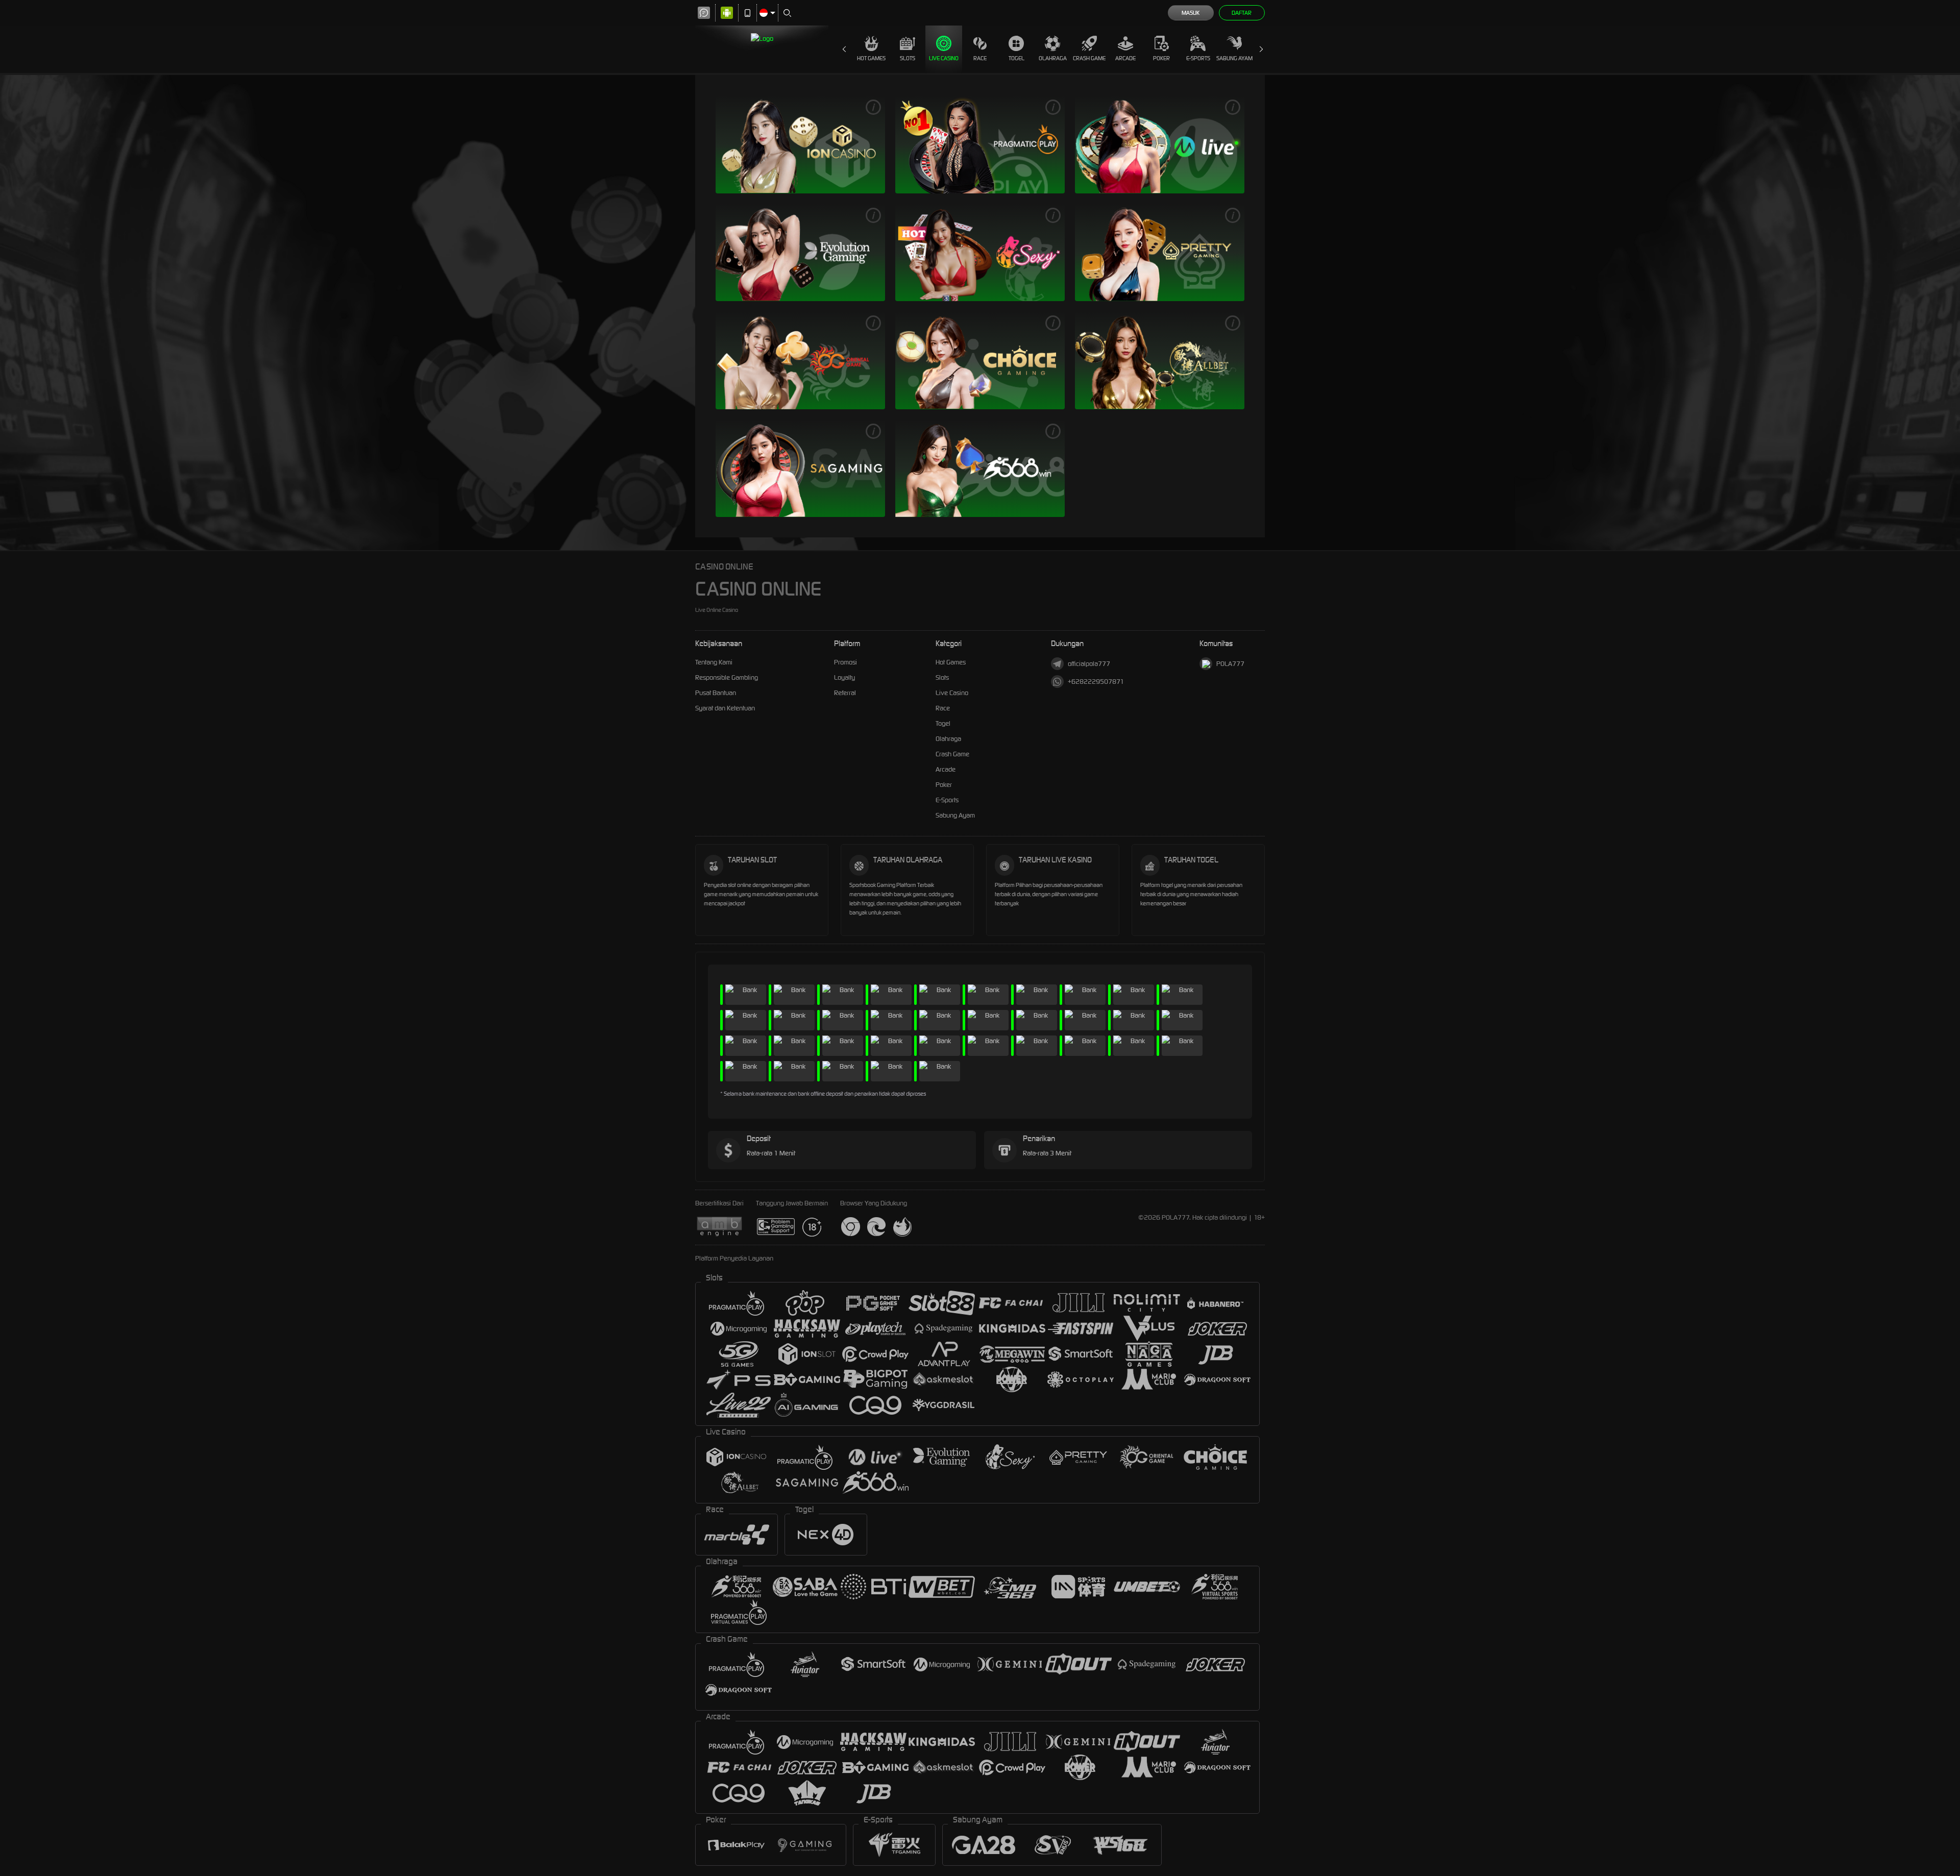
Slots (908, 58)
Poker (1161, 58)
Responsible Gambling (727, 677)
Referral (845, 693)
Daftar (1242, 13)
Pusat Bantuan (716, 693)
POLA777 (1230, 664)
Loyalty (844, 677)
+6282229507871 (1096, 682)
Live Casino (944, 58)
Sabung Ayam (1234, 58)
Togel (1016, 58)
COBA (819, 144)
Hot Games (871, 58)
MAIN (780, 144)
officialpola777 (1089, 664)
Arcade (1125, 58)
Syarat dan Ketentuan (725, 708)
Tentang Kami (714, 662)
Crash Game (1089, 58)
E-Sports (1198, 58)
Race (980, 58)
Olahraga (1053, 58)
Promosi (846, 662)
